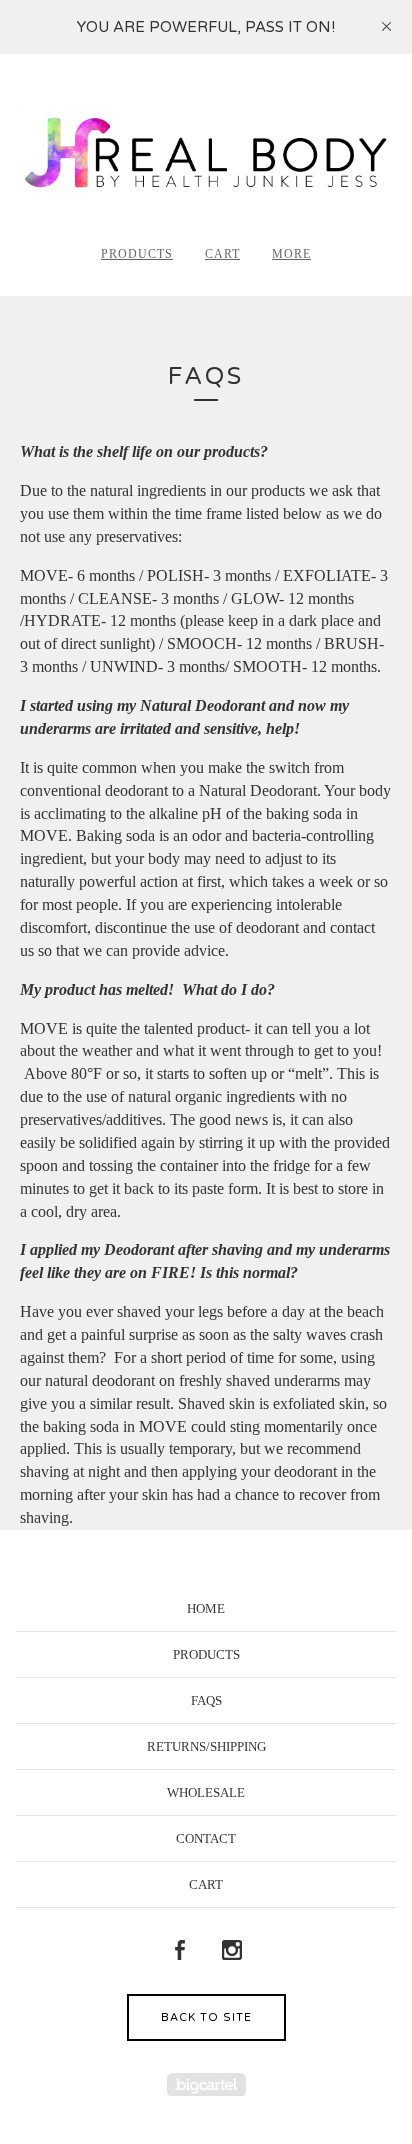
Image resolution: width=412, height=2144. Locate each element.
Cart (222, 254)
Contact (206, 1838)
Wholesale (206, 1792)
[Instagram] (232, 1951)
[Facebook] (180, 1951)
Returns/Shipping (206, 1746)
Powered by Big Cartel (206, 2084)
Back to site (206, 2017)
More (291, 254)
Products (137, 254)
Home (206, 1608)
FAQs (206, 1700)
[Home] (206, 157)
